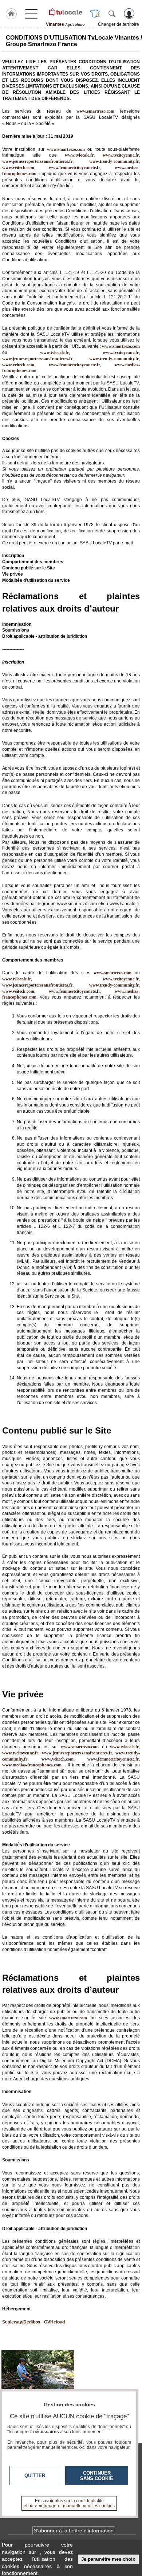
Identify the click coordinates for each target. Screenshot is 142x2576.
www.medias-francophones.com (32, 1765)
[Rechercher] (112, 13)
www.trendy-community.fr (114, 161)
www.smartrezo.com (121, 346)
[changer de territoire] (95, 13)
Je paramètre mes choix (108, 2559)
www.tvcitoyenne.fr (121, 155)
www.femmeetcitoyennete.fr (74, 168)
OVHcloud (54, 2322)
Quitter (35, 2476)
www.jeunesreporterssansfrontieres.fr (37, 161)
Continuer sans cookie (97, 2476)
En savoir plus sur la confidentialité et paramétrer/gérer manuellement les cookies (69, 2503)
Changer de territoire (119, 24)
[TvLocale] (65, 12)
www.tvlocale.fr (79, 155)
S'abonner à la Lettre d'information (74, 2531)
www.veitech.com (18, 168)
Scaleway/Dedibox (21, 2322)
